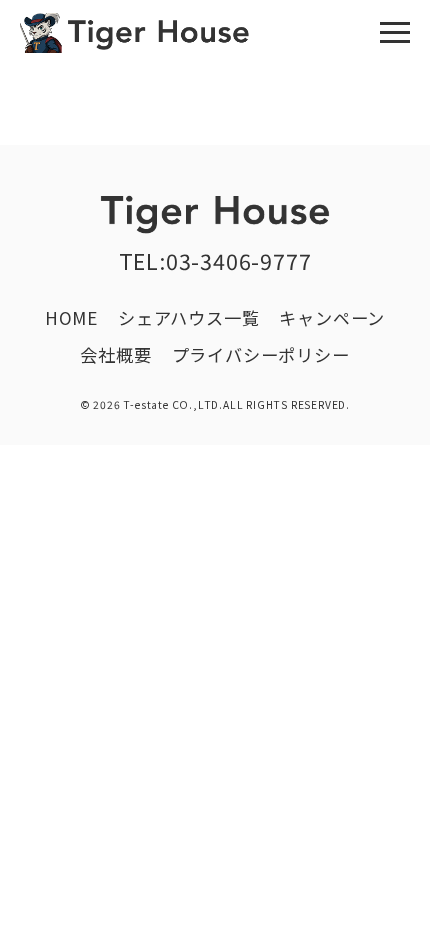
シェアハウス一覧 (188, 317)
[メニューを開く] (395, 32)
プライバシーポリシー (261, 354)
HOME (71, 317)
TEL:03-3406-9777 (215, 260)
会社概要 (115, 354)
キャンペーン (332, 317)
